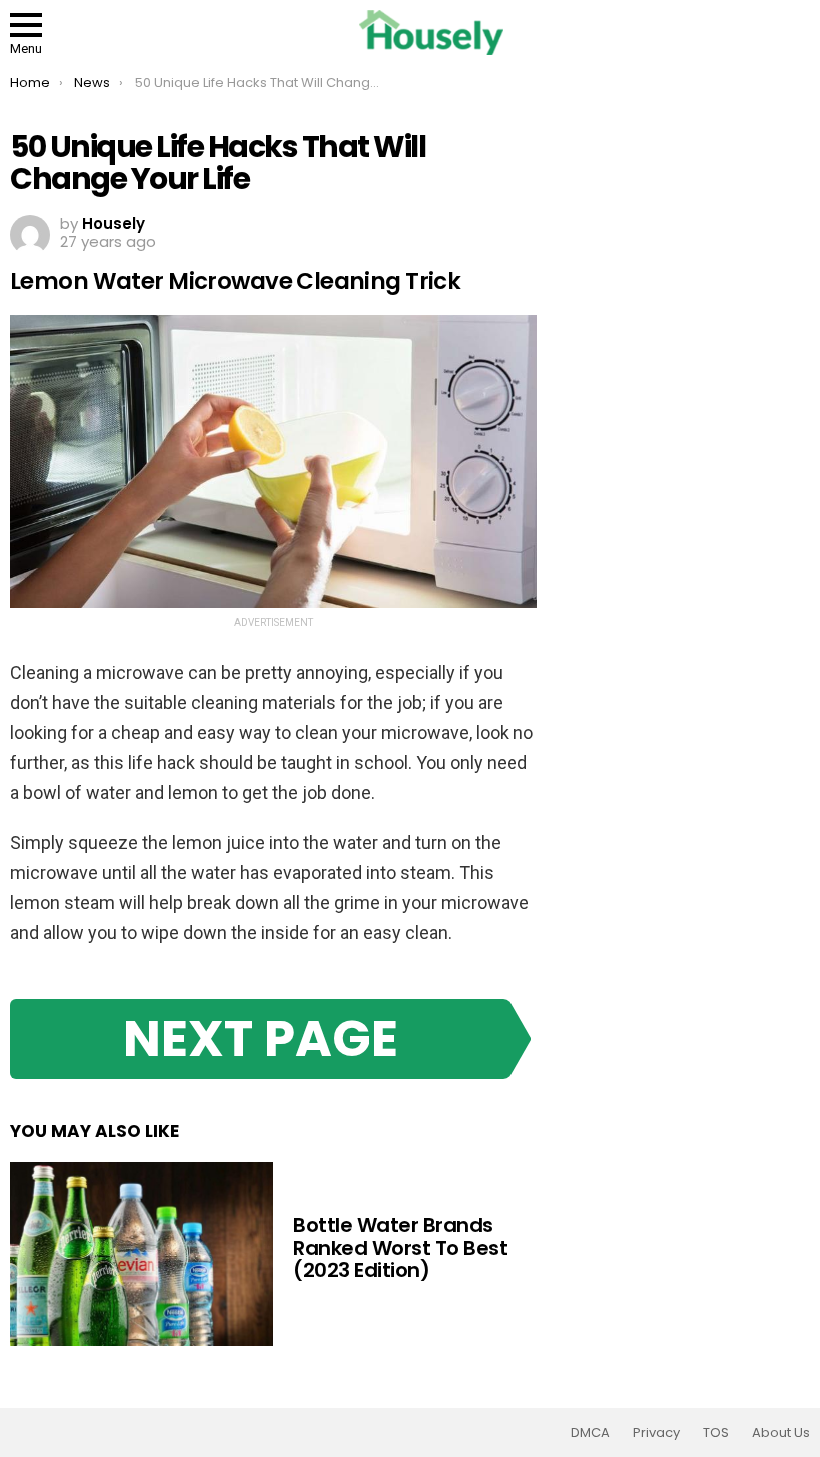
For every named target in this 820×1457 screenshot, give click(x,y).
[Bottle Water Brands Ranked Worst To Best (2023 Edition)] (141, 1254)
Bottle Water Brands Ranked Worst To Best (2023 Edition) (400, 1247)
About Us (781, 1433)
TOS (716, 1433)
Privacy (656, 1433)
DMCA (590, 1433)
